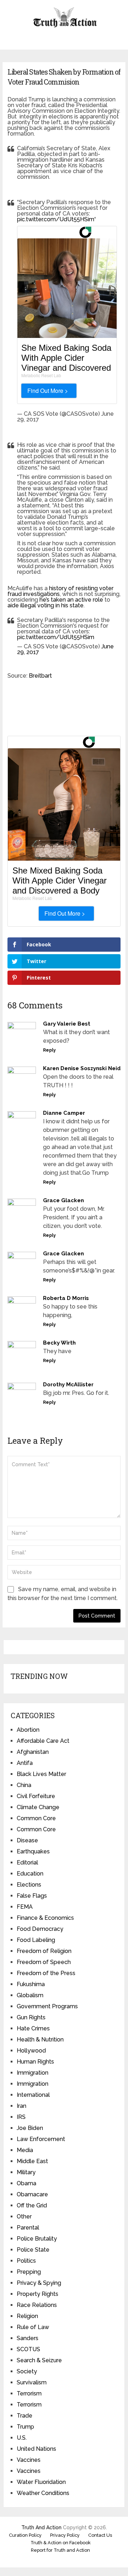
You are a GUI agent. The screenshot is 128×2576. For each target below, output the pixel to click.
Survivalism (32, 2382)
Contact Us (100, 2535)
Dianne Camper (64, 1113)
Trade (25, 2416)
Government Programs (47, 2006)
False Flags (32, 1896)
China (24, 1785)
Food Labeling (36, 1940)
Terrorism (29, 2393)
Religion (27, 2316)
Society (27, 2371)
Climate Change (38, 1807)
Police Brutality (37, 2239)
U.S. (22, 2438)
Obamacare (32, 2194)
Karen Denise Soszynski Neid (82, 1068)
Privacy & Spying (39, 2283)
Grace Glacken (63, 1200)
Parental (28, 2228)
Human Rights (35, 2062)
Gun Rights (31, 2017)
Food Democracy (40, 1929)
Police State (33, 2250)
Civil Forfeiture (36, 1796)
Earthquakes (33, 1851)
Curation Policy (25, 2535)
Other (24, 2216)
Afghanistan (33, 1752)
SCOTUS (28, 2349)
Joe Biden (30, 2128)
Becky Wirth (59, 1343)
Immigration (33, 2073)
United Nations (36, 2449)
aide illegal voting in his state (46, 605)
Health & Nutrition (40, 2039)
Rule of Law (33, 2327)
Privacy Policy (65, 2535)
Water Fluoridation (41, 2482)
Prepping (29, 2272)
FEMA (25, 1907)
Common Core (36, 1818)
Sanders (28, 2338)
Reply (49, 1050)
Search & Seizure (39, 2360)
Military (26, 2172)
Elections (29, 1885)
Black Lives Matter (41, 1774)
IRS (21, 2117)
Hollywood (31, 2051)
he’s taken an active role (71, 600)
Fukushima (31, 1984)
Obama (26, 2183)
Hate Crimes (33, 2028)
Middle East (32, 2161)
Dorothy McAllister (68, 1385)
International (33, 2095)
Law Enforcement (41, 2139)
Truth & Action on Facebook (61, 2543)
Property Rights (38, 2294)
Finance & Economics (45, 1918)
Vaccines (29, 2460)
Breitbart (40, 676)
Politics (26, 2261)
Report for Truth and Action (60, 2550)
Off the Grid (32, 2205)
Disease (27, 1840)
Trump (25, 2427)
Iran (22, 2106)
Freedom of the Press (46, 1973)
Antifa (25, 1763)
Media (25, 2150)
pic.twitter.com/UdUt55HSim (56, 219)
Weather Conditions (43, 2493)
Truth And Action (41, 2527)
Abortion (28, 1730)
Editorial (27, 1863)
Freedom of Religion (44, 1951)
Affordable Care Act (43, 1741)
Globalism (30, 1995)
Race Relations (37, 2305)
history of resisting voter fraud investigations (60, 591)
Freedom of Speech (44, 1962)
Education (30, 1874)
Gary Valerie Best (67, 1024)
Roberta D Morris (66, 1298)
